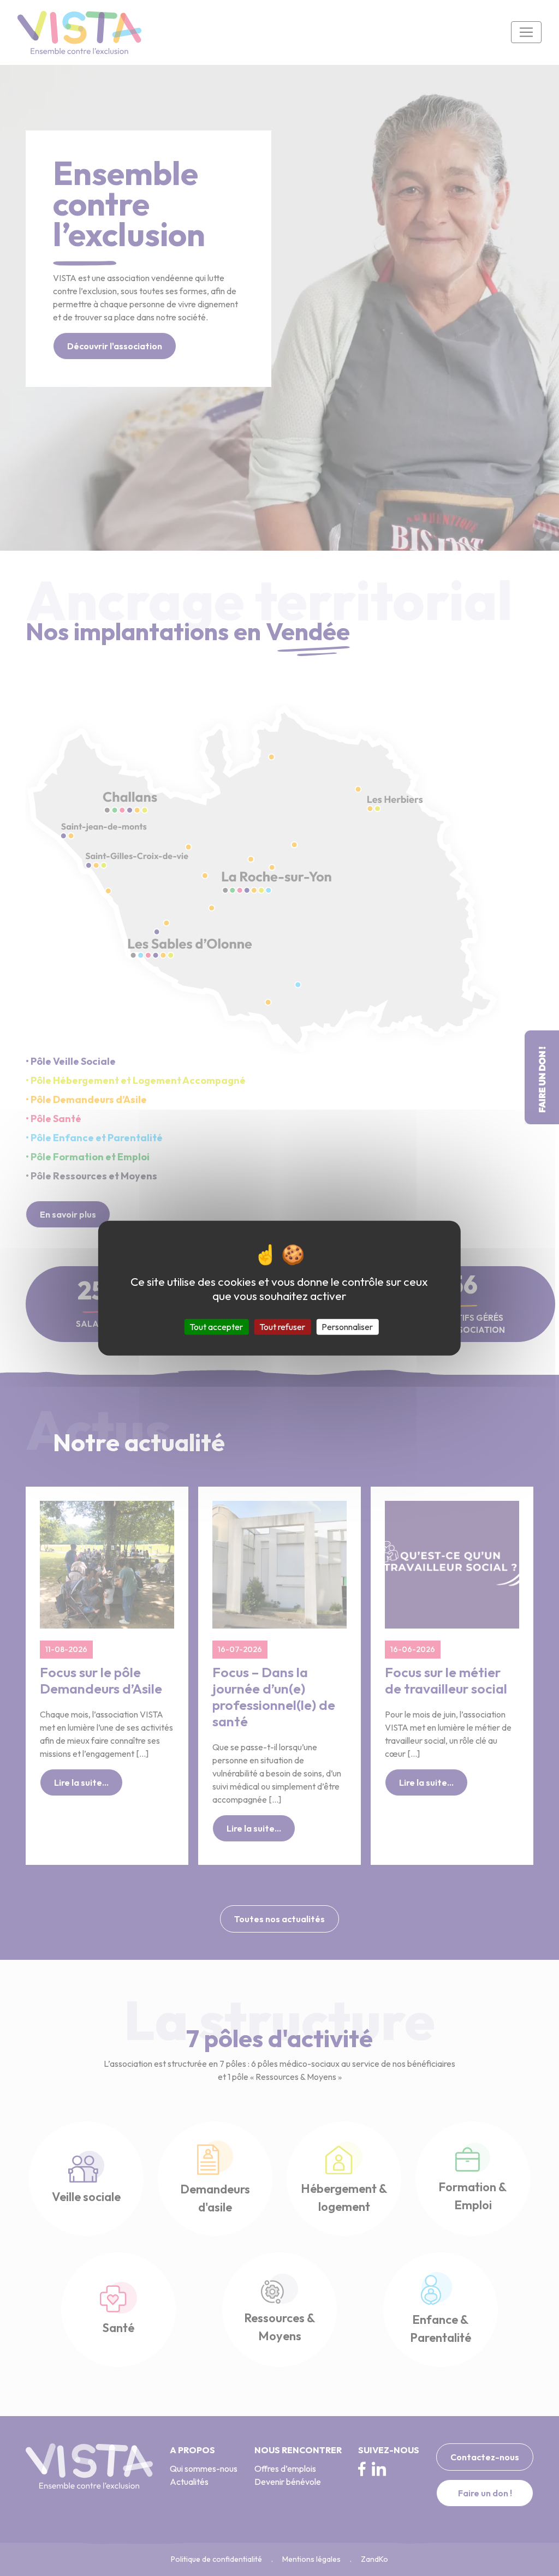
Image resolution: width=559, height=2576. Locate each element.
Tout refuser (282, 1326)
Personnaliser (347, 1326)
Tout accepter (216, 1326)
